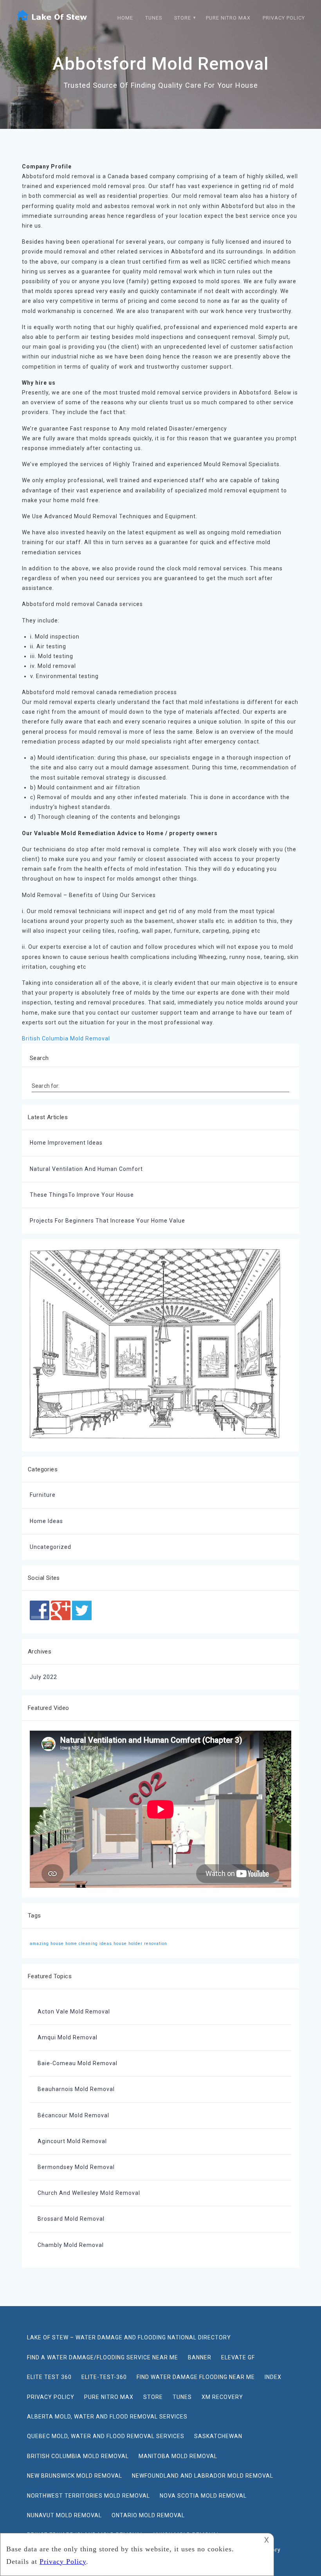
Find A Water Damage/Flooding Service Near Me (103, 2357)
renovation (156, 1944)
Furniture (43, 1495)
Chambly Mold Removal (71, 2245)
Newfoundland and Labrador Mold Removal (203, 2476)
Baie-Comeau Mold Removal (78, 2063)
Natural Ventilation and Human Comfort (86, 1169)
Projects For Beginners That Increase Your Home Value (107, 1221)
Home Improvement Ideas (66, 1143)
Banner (200, 2357)
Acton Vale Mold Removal (74, 2012)
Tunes (154, 18)
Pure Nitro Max (228, 18)
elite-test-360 (104, 2377)
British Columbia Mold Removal (66, 1038)
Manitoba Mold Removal (178, 2456)
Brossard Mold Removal (71, 2219)
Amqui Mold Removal (68, 2037)
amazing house (47, 1944)
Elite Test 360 (49, 2377)
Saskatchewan (218, 2436)
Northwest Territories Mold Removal (88, 2496)
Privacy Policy (284, 18)
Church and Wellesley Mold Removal (89, 2193)
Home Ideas (46, 1521)
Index (273, 2377)
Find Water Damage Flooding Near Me (196, 2377)
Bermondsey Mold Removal (76, 2167)
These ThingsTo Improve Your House (82, 1195)
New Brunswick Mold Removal (75, 2476)
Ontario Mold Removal (148, 2515)
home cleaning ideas (89, 1944)
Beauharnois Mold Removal (76, 2089)
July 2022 (43, 1677)
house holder (128, 1944)
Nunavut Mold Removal (64, 2515)
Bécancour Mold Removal (73, 2115)
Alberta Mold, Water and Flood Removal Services (107, 2417)
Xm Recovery (222, 2397)
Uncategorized (50, 1547)
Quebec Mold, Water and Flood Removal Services (106, 2436)
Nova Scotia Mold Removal (203, 2496)
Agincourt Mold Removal (72, 2141)
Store (183, 18)
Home (125, 18)
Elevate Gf (238, 2357)
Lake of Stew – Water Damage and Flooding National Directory (129, 2337)
